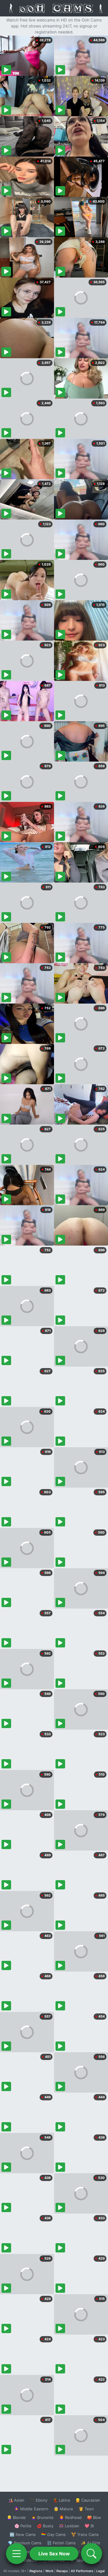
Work (49, 2571)
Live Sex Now (54, 2554)
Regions (36, 2571)
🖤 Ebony (39, 2500)
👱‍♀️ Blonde (16, 2517)
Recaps (62, 2571)
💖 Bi (89, 2526)
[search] (91, 2554)
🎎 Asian (16, 2500)
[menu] (16, 2554)
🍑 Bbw (94, 2517)
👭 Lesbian (69, 2526)
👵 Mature (63, 2509)
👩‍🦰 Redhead (70, 2517)
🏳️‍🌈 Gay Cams (53, 2534)
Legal (100, 2571)
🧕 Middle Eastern (31, 2509)
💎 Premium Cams (25, 2543)
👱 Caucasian (88, 2500)
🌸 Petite (23, 2526)
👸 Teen (86, 2509)
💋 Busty (45, 2526)
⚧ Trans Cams (85, 2534)
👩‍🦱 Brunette (42, 2517)
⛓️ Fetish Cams (61, 2543)
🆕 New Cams (23, 2534)
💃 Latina (61, 2500)
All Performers (82, 2571)
